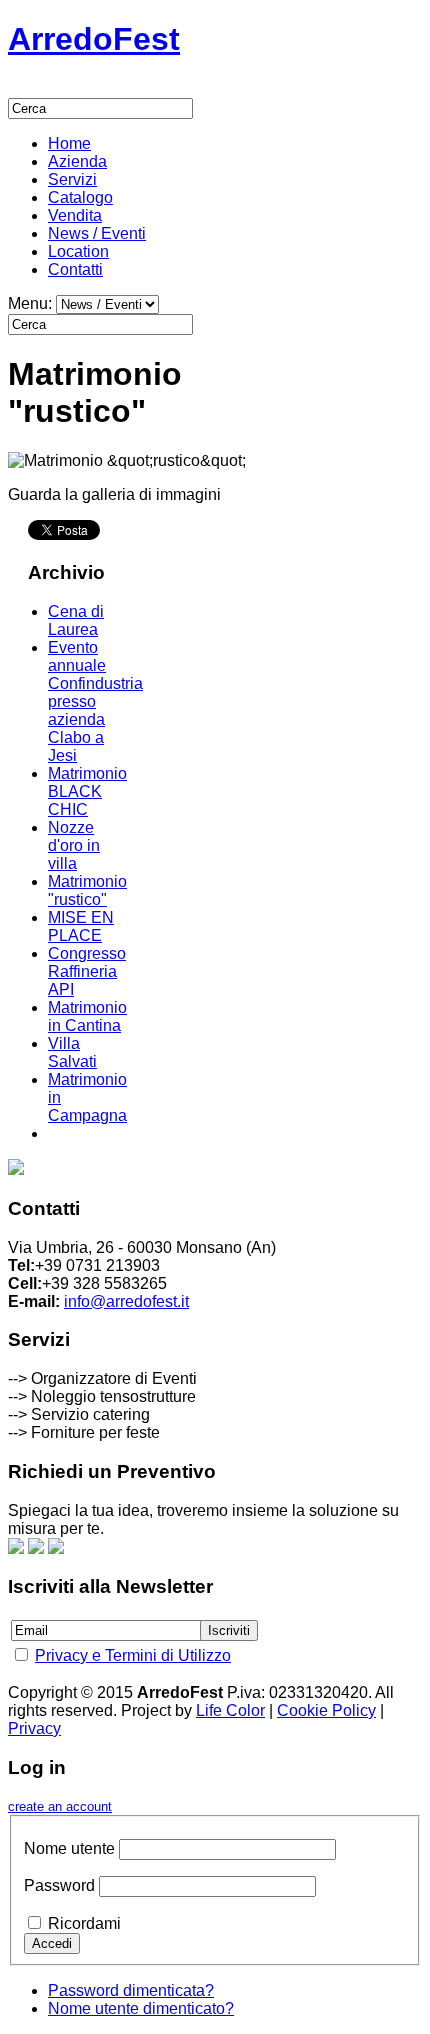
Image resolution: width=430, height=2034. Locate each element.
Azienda (77, 161)
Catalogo (80, 197)
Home (69, 143)
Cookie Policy (326, 1710)
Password (59, 1885)
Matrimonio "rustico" (87, 890)
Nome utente (69, 1848)
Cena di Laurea (76, 620)
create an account (60, 1806)
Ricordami (84, 1923)
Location (78, 251)
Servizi (72, 179)
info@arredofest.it (126, 1301)
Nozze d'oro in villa (74, 845)
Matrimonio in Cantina (87, 1016)
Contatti (75, 269)
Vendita (75, 215)
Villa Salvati (72, 1052)
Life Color (230, 1710)
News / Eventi (97, 233)
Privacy (34, 1728)
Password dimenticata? (131, 1990)
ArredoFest (94, 39)
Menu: (32, 303)
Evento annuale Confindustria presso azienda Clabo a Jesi (95, 701)
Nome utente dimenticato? (141, 2008)
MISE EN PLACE (81, 926)
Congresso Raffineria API (87, 971)
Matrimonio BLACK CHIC (87, 791)
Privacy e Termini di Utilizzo (133, 1655)
